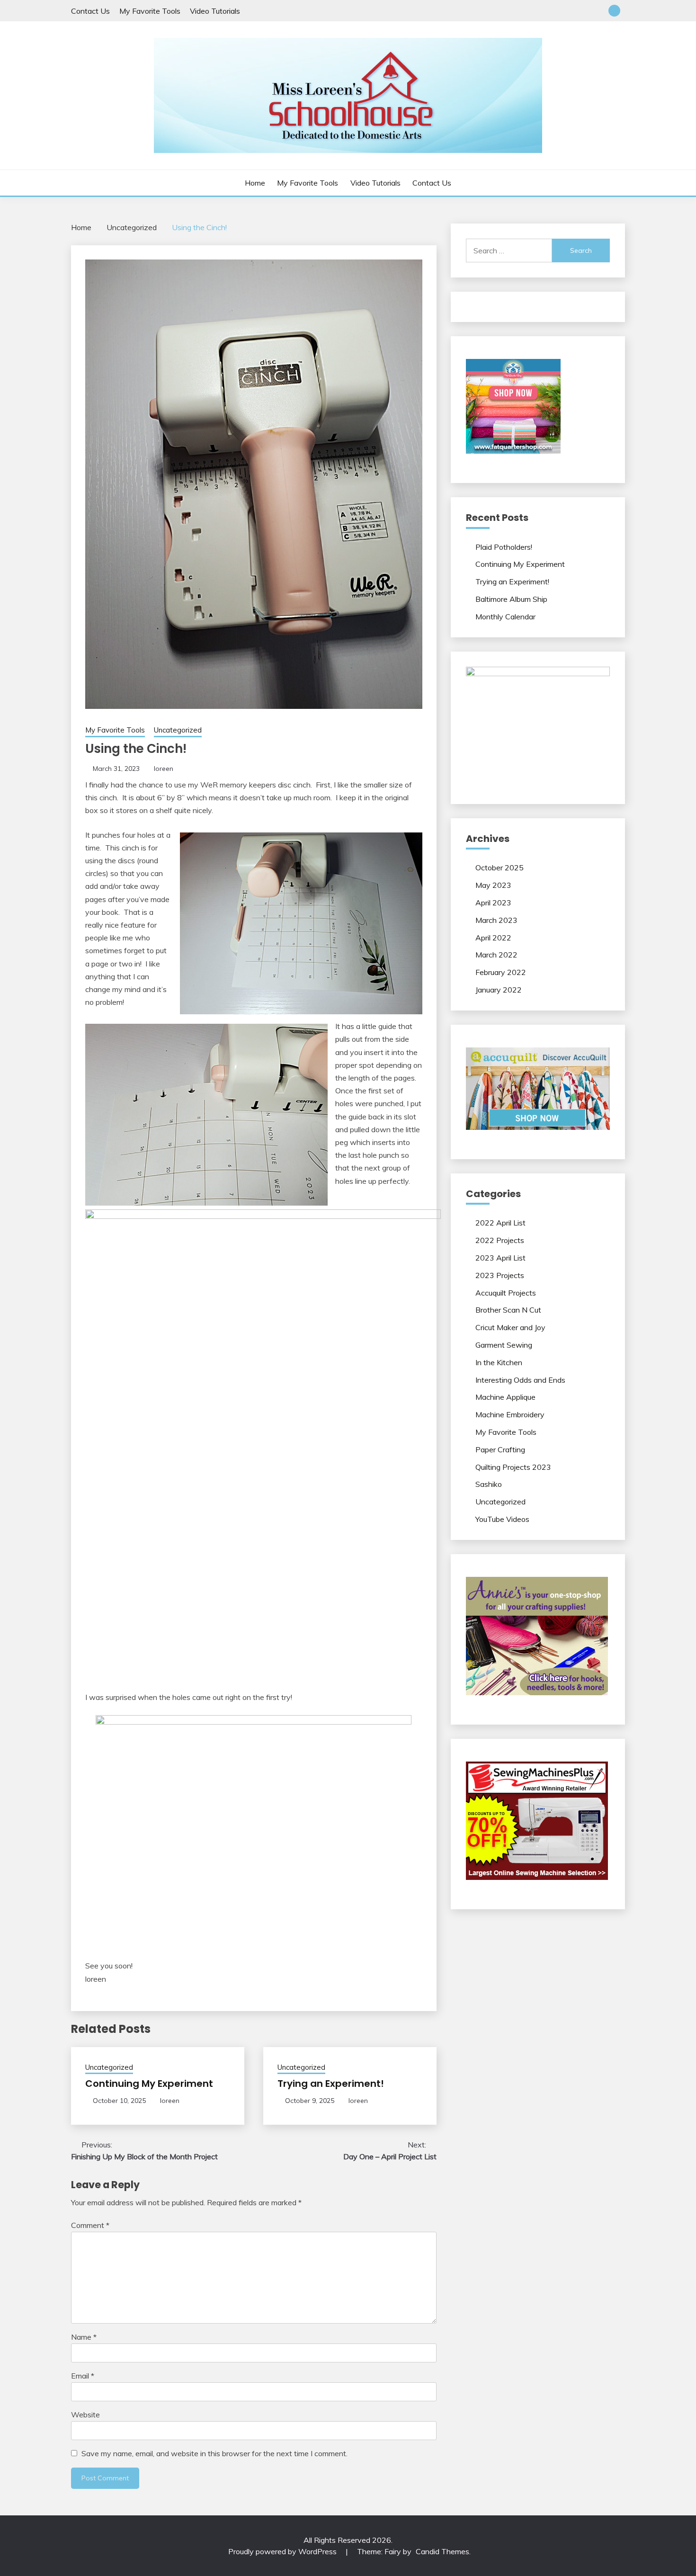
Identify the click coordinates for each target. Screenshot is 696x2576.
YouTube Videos (502, 1519)
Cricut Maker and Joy (510, 1327)
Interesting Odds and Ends (520, 1380)
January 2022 (499, 990)
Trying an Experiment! (331, 2084)
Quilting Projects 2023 (513, 1467)
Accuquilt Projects (506, 1293)
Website (85, 2415)
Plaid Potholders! (504, 547)
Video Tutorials (215, 11)
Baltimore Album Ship (511, 599)
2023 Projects (500, 1275)
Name (84, 2337)
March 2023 (496, 920)
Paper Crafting (500, 1449)
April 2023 (493, 903)
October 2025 (500, 868)
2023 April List (500, 1258)
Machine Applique (505, 1397)
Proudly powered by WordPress (283, 2551)
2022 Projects (500, 1240)
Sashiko (489, 1484)
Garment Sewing (504, 1345)
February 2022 (501, 972)
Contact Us (90, 11)
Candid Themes (442, 2551)
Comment (90, 2225)
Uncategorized (178, 730)
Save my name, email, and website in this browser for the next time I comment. (214, 2453)
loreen (164, 769)
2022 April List (500, 1223)
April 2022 (493, 938)
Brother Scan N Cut (508, 1310)
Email (83, 2376)
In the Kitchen (499, 1362)
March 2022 (496, 955)
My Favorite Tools (150, 11)
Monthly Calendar (505, 617)
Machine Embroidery (510, 1414)
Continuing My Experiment (149, 2084)
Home (255, 183)
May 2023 (493, 885)
